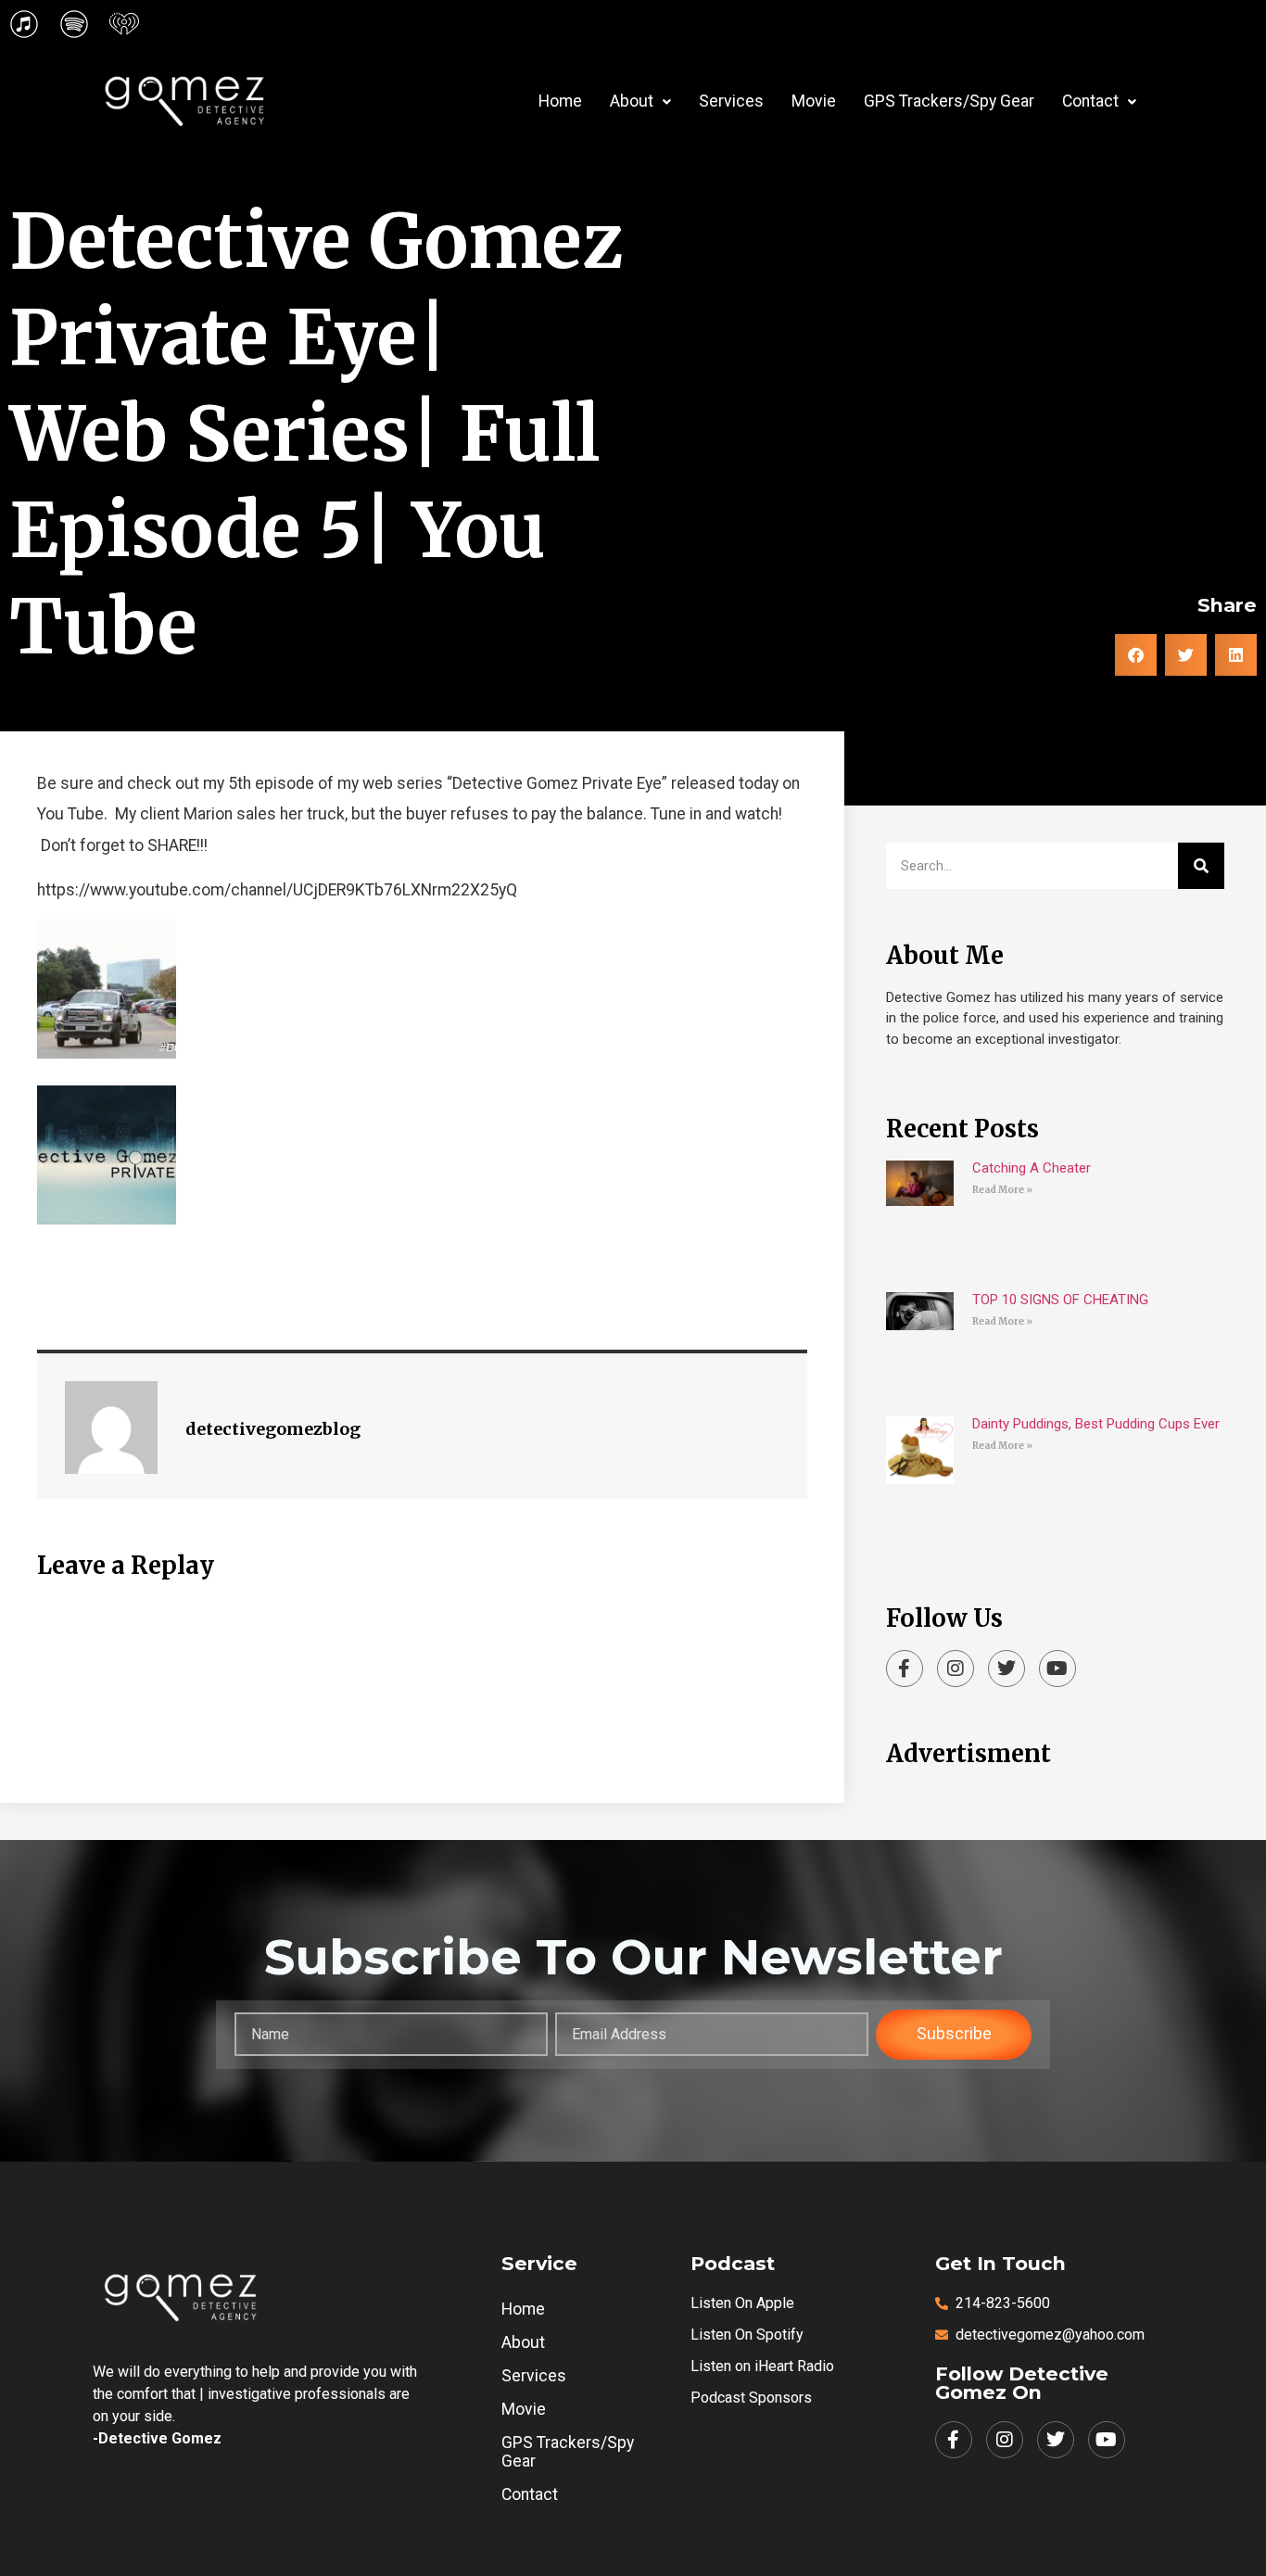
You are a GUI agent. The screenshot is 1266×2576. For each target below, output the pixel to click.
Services (731, 101)
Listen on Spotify (747, 2335)
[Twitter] (1006, 1669)
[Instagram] (956, 1669)
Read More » (1002, 1190)
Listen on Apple (742, 2303)
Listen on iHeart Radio (762, 2366)
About (632, 101)
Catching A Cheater (1032, 1168)
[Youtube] (1057, 1669)
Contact (1090, 101)
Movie (814, 101)
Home (560, 101)
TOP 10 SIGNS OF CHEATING (1060, 1300)
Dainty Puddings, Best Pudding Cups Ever (1096, 1424)
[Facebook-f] (905, 1669)
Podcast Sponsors (751, 2398)
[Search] (1201, 866)
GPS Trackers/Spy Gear (949, 101)
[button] (640, 102)
